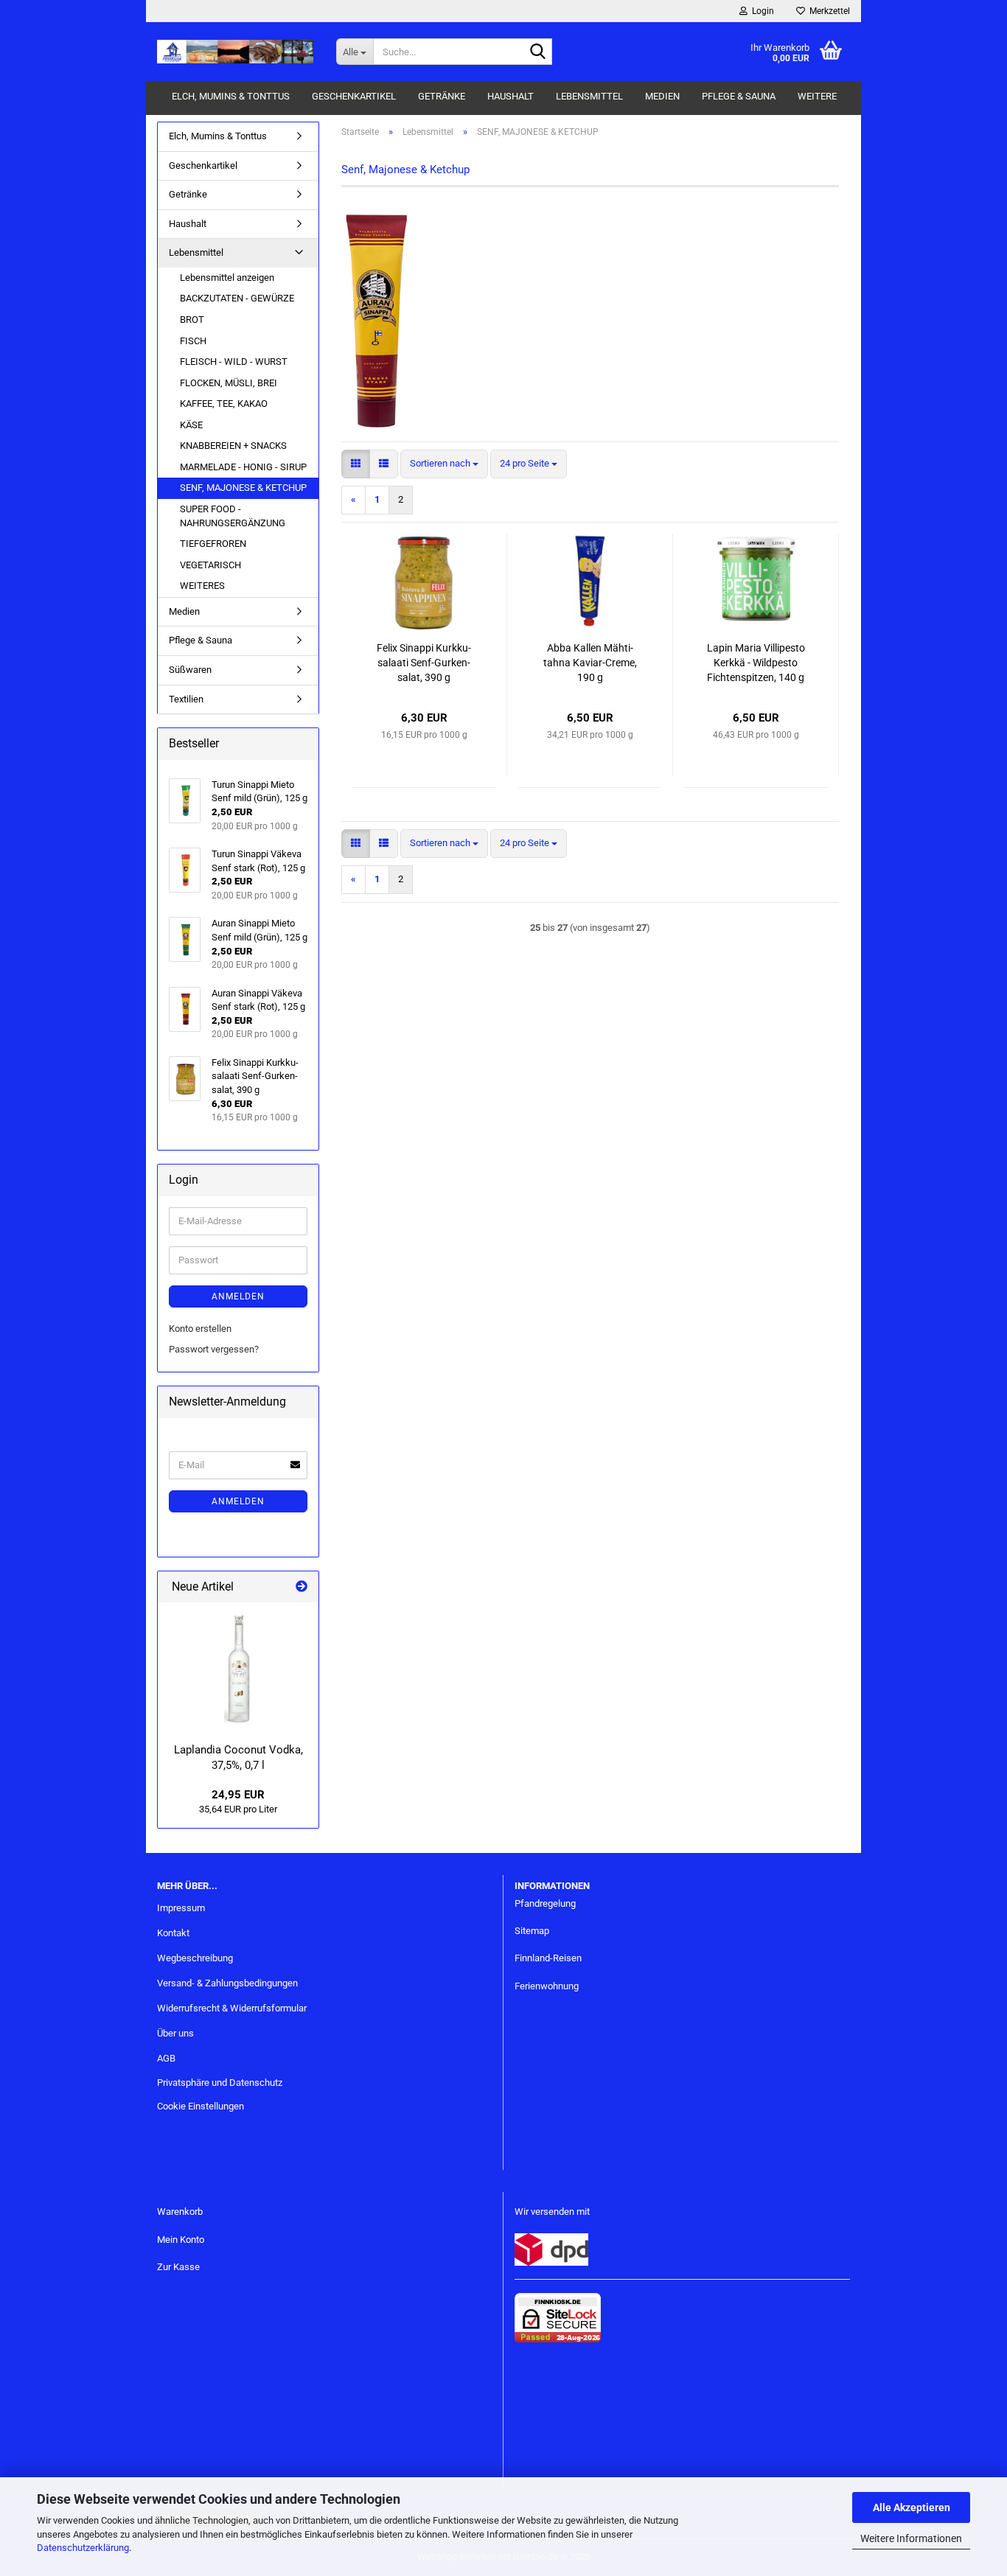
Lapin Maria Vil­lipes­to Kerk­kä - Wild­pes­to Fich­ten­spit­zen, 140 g (756, 663)
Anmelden (238, 1296)
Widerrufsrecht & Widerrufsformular (232, 2008)
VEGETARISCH (210, 565)
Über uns (175, 2033)
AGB (166, 2058)
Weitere (817, 96)
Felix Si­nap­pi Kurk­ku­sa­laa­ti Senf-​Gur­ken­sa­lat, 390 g (424, 663)
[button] (356, 464)
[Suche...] (538, 52)
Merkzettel (827, 11)
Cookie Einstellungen (201, 2106)
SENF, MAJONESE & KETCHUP (243, 488)
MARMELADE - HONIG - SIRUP (243, 467)
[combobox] (444, 464)
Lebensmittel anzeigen (227, 278)
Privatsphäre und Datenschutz (220, 2083)
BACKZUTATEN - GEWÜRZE (237, 298)
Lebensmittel (589, 96)
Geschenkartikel (354, 96)
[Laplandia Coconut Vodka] (238, 1669)
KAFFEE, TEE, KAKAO (224, 404)
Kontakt (173, 1933)
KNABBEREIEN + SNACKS (233, 446)
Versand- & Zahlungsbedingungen (227, 1983)
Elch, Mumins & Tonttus (231, 96)
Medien (662, 96)
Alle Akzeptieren (912, 2507)
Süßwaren (190, 670)
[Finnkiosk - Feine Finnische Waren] (236, 52)
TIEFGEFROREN (213, 544)
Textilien (186, 699)
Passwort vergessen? (214, 1349)
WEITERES (202, 586)
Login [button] (761, 11)
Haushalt (511, 96)
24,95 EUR (238, 1795)
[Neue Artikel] (302, 1587)
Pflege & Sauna (739, 96)
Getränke (442, 96)
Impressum (181, 1908)
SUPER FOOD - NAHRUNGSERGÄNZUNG (233, 516)
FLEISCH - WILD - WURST (234, 362)
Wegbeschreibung (195, 1958)
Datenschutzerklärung (83, 2548)
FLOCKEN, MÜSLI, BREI (229, 383)
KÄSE (191, 425)
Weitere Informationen (911, 2538)
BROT (192, 320)
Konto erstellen (200, 1329)
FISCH (193, 341)
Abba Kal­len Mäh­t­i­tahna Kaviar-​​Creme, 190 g (590, 663)
